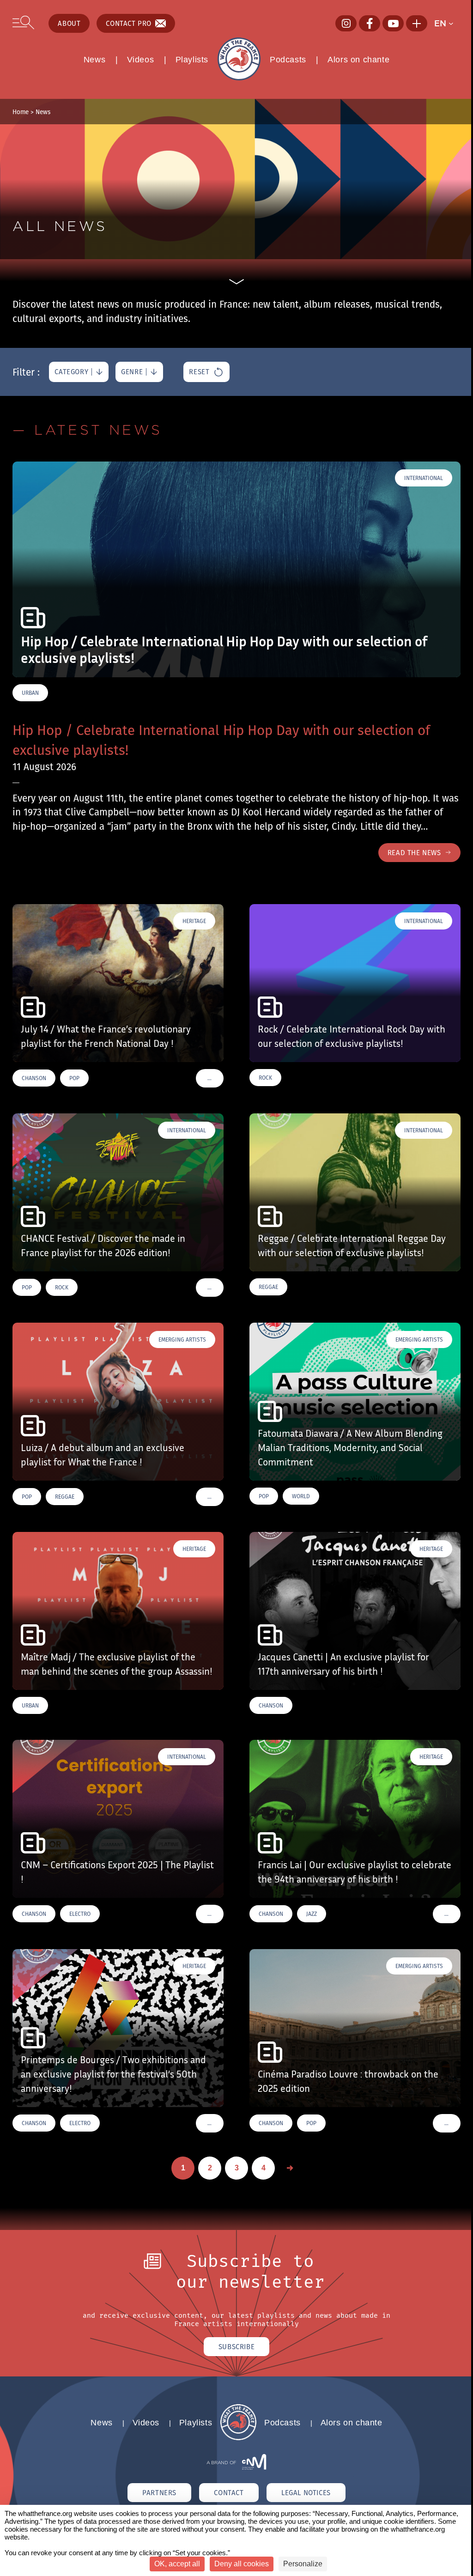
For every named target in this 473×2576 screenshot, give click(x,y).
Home (21, 112)
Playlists (192, 60)
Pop (74, 1078)
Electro (80, 1914)
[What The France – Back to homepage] (238, 2438)
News (94, 60)
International (424, 478)
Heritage (194, 921)
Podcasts (288, 60)
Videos (141, 60)
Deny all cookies (242, 2564)
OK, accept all (177, 2564)
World (301, 1496)
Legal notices (306, 2493)
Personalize (303, 2564)
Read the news (414, 853)
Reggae (268, 1287)
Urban (30, 693)
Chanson (34, 1078)
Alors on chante (358, 60)
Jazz (312, 1914)
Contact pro (129, 23)
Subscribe (236, 2347)
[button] (447, 24)
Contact (229, 2493)
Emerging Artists (182, 1340)
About (69, 23)
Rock (265, 1078)
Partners (159, 2493)
